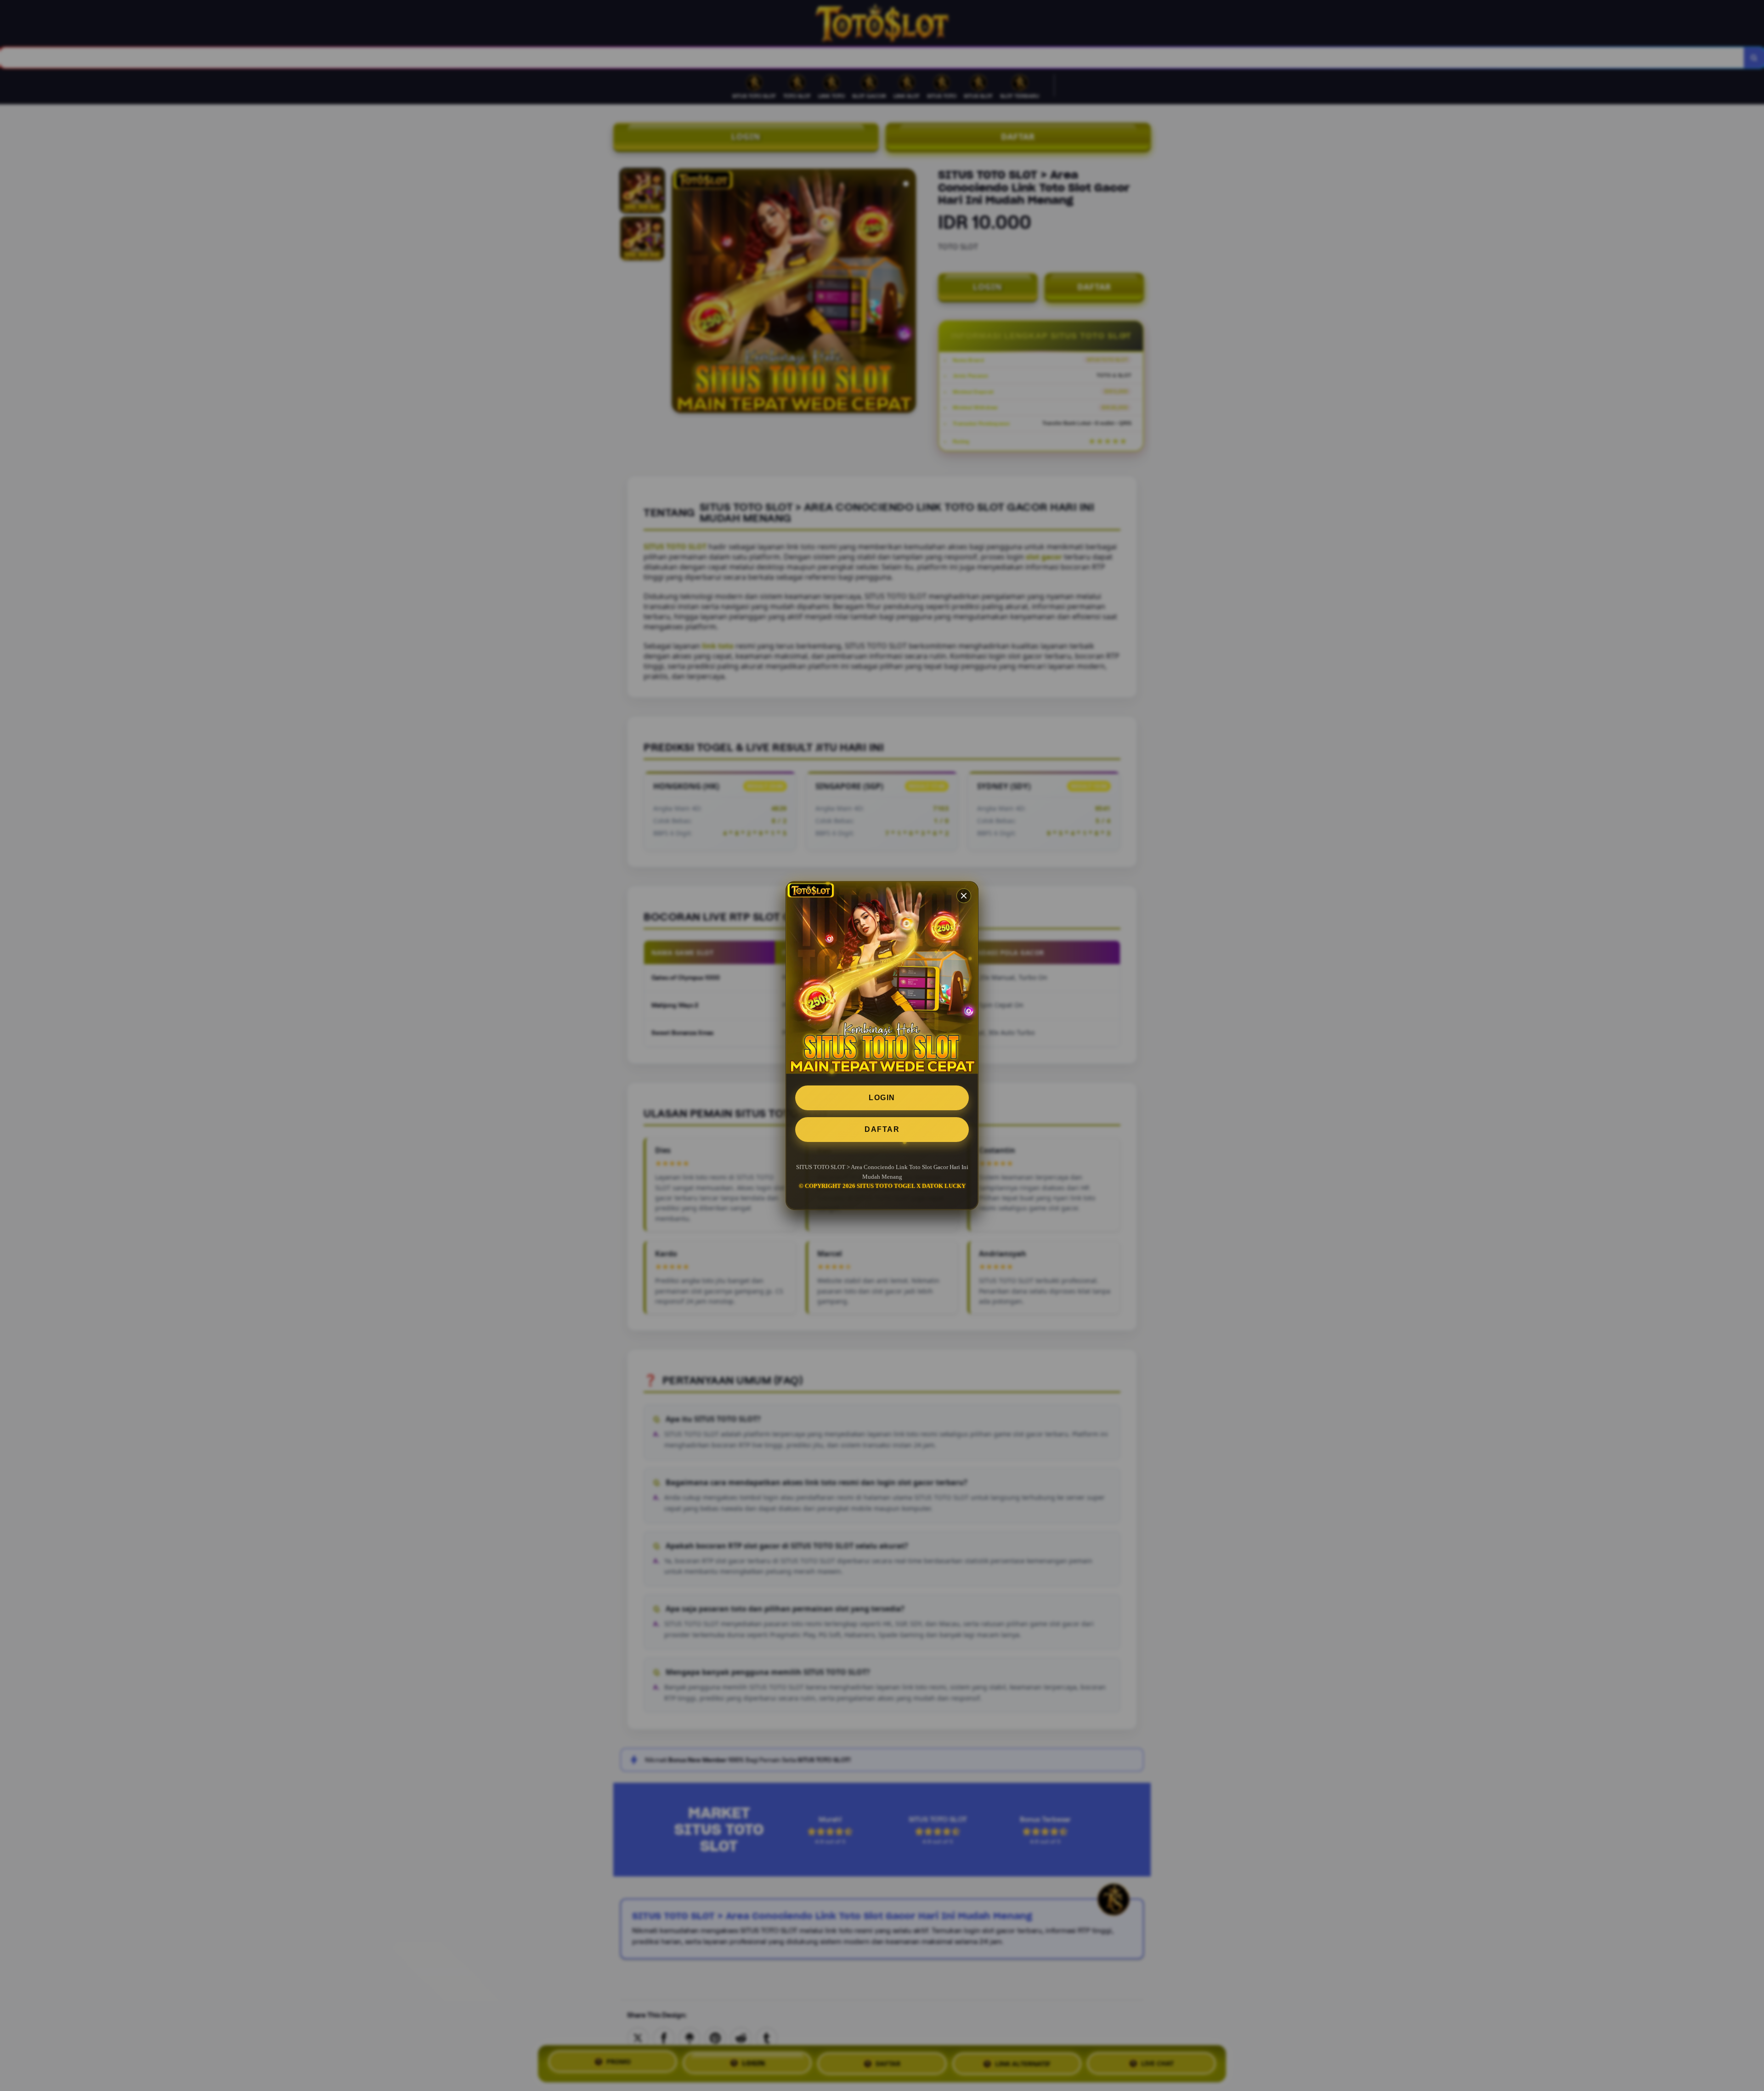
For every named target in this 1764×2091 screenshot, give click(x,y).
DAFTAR (882, 1129)
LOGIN (882, 1098)
